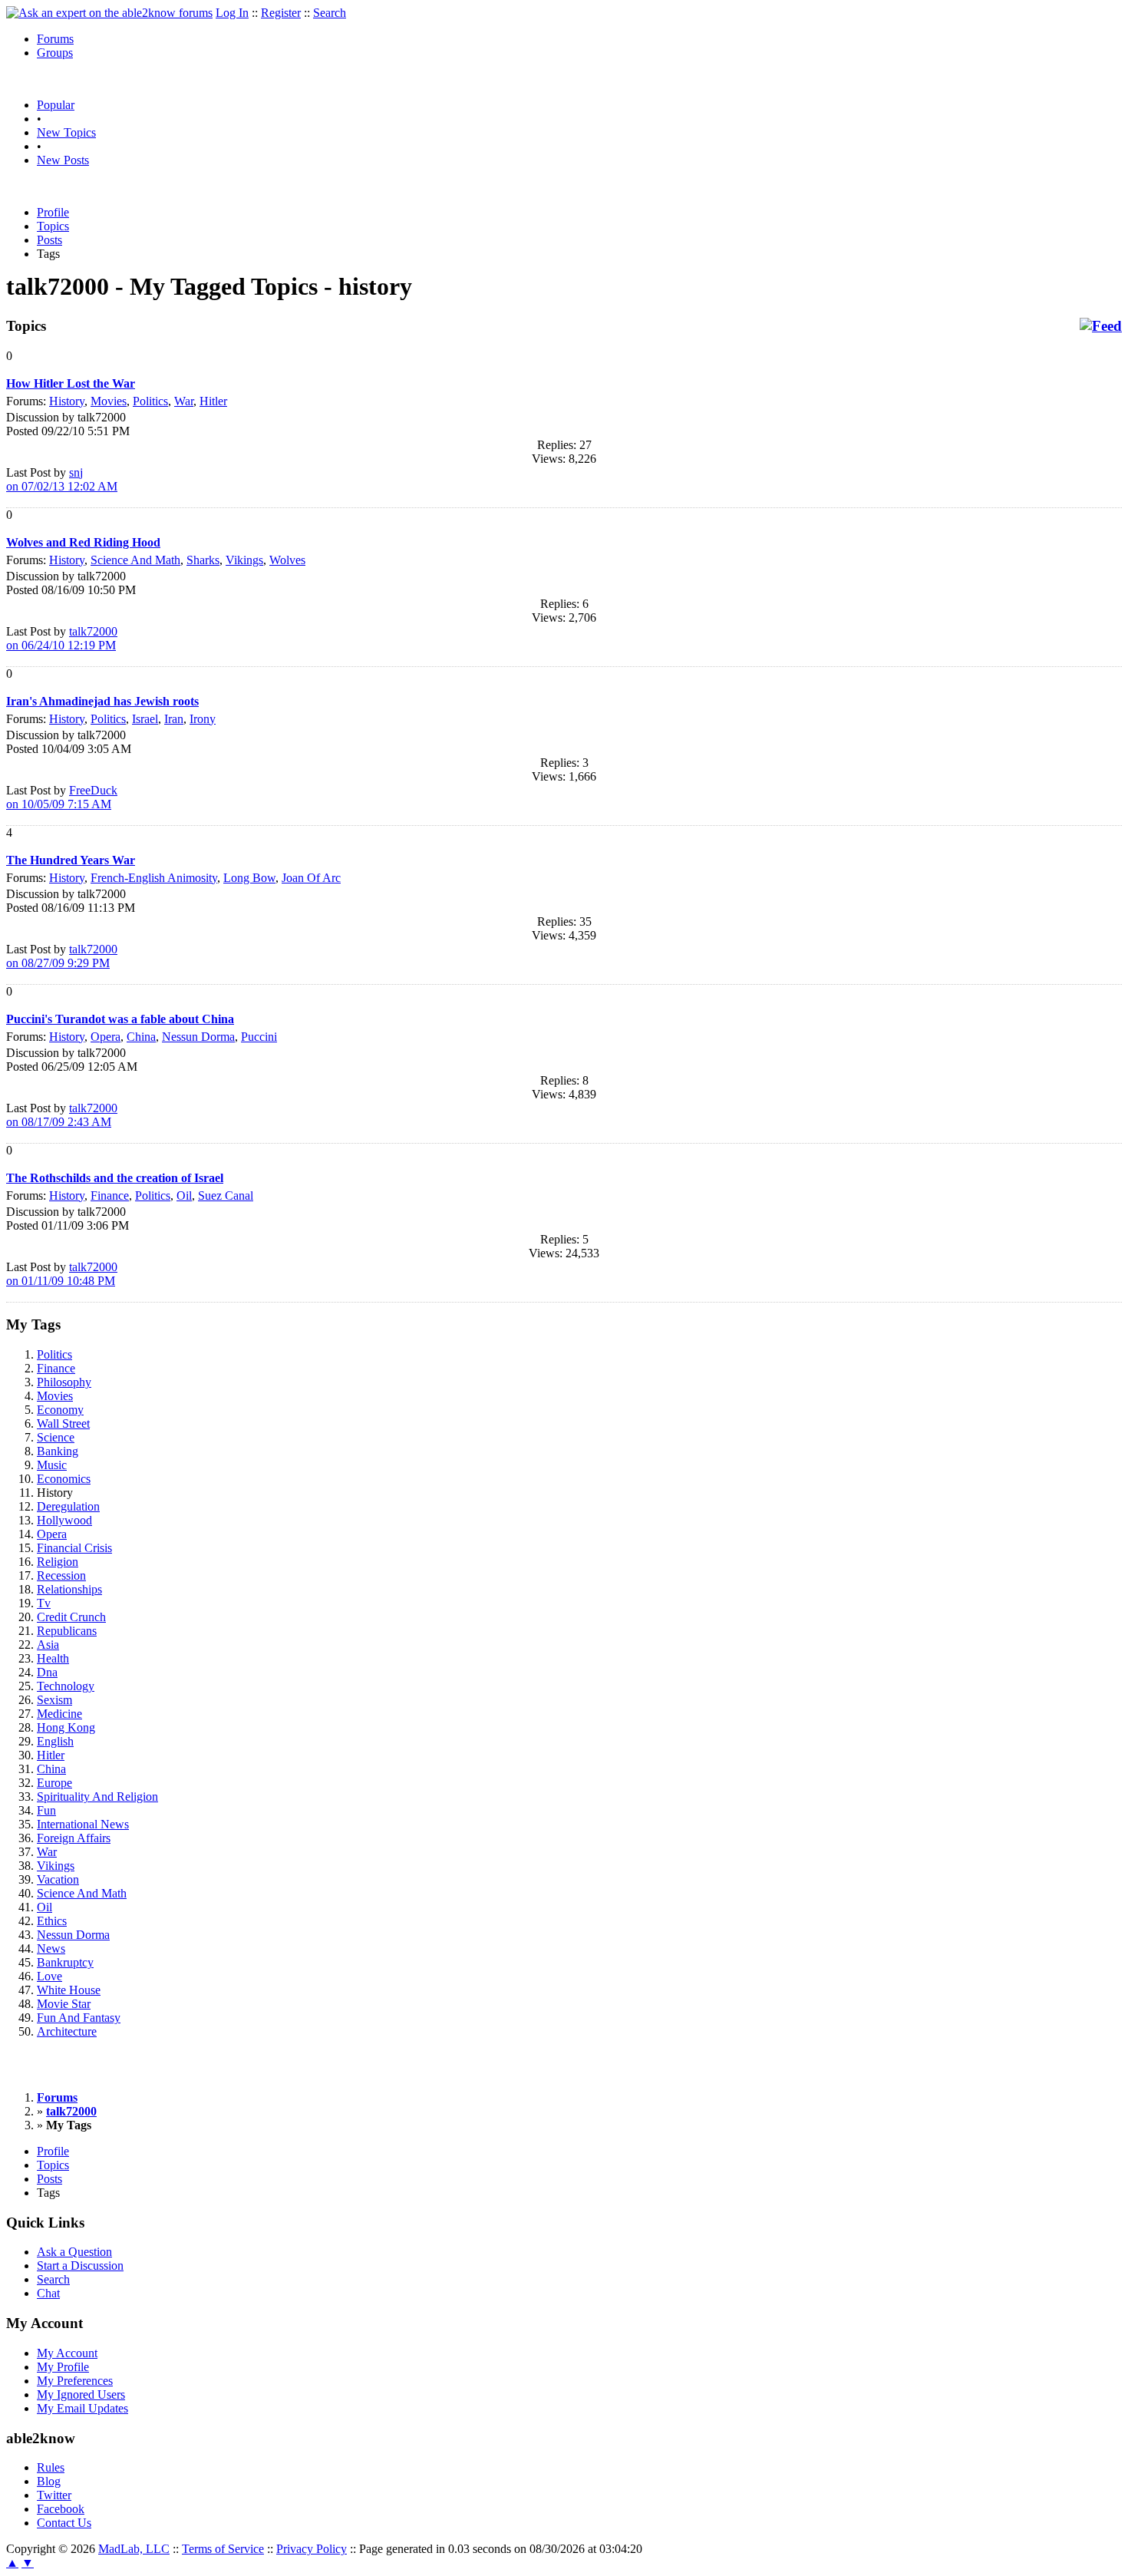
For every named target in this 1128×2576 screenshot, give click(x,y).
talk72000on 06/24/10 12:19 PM (62, 638)
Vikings (244, 560)
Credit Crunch (71, 1617)
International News (83, 1824)
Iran (174, 719)
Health (53, 1658)
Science (56, 1437)
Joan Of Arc (311, 878)
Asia (48, 1645)
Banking (58, 1451)
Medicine (59, 1714)
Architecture (67, 2031)
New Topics (66, 132)
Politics (150, 401)
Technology (66, 1686)
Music (52, 1465)
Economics (64, 1479)
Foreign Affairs (74, 1838)
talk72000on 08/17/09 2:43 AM (62, 1115)
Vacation (58, 1879)
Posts (49, 240)
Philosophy (64, 1382)
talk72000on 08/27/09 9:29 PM (62, 956)
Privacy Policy (312, 2549)
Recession (61, 1575)
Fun (46, 1810)
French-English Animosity (154, 878)
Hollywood (64, 1520)
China (141, 1037)
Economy (60, 1410)
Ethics (52, 1921)
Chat (48, 2293)
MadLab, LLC (134, 2549)
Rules (51, 2467)
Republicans (67, 1631)
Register (281, 13)
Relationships (69, 1589)
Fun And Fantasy (79, 2018)
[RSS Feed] (1101, 326)
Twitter (54, 2495)
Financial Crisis (74, 1548)
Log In (232, 13)
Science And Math (135, 560)
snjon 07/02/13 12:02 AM (62, 479)
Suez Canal (226, 1196)
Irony (203, 719)
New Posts (63, 160)
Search (330, 13)
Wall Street (63, 1423)
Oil (184, 1196)
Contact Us (64, 2523)
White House (69, 1990)
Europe (54, 1783)
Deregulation (68, 1506)
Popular (56, 105)
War (184, 401)
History (67, 401)
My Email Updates (82, 2408)
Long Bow (249, 878)
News (51, 1949)
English (55, 1741)
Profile (53, 212)
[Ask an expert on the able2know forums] (109, 13)
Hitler (213, 401)
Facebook (61, 2509)
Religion (58, 1562)
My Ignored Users (81, 2394)
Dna (47, 1672)
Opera (106, 1037)
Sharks (203, 560)
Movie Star (64, 2004)
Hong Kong (66, 1727)
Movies (109, 401)
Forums (55, 39)
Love (49, 1976)
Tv (44, 1603)
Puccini (259, 1037)
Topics (53, 226)
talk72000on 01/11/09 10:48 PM (62, 1274)
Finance (110, 1196)
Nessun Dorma (198, 1037)
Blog (49, 2481)
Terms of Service (223, 2549)
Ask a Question (74, 2252)
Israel (145, 719)
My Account (67, 2353)
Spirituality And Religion (97, 1797)
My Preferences (75, 2381)
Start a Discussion (80, 2266)
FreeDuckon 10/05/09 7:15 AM (62, 797)
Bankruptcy (65, 1962)
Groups (55, 53)
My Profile (63, 2367)
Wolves (287, 560)
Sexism (54, 1700)
